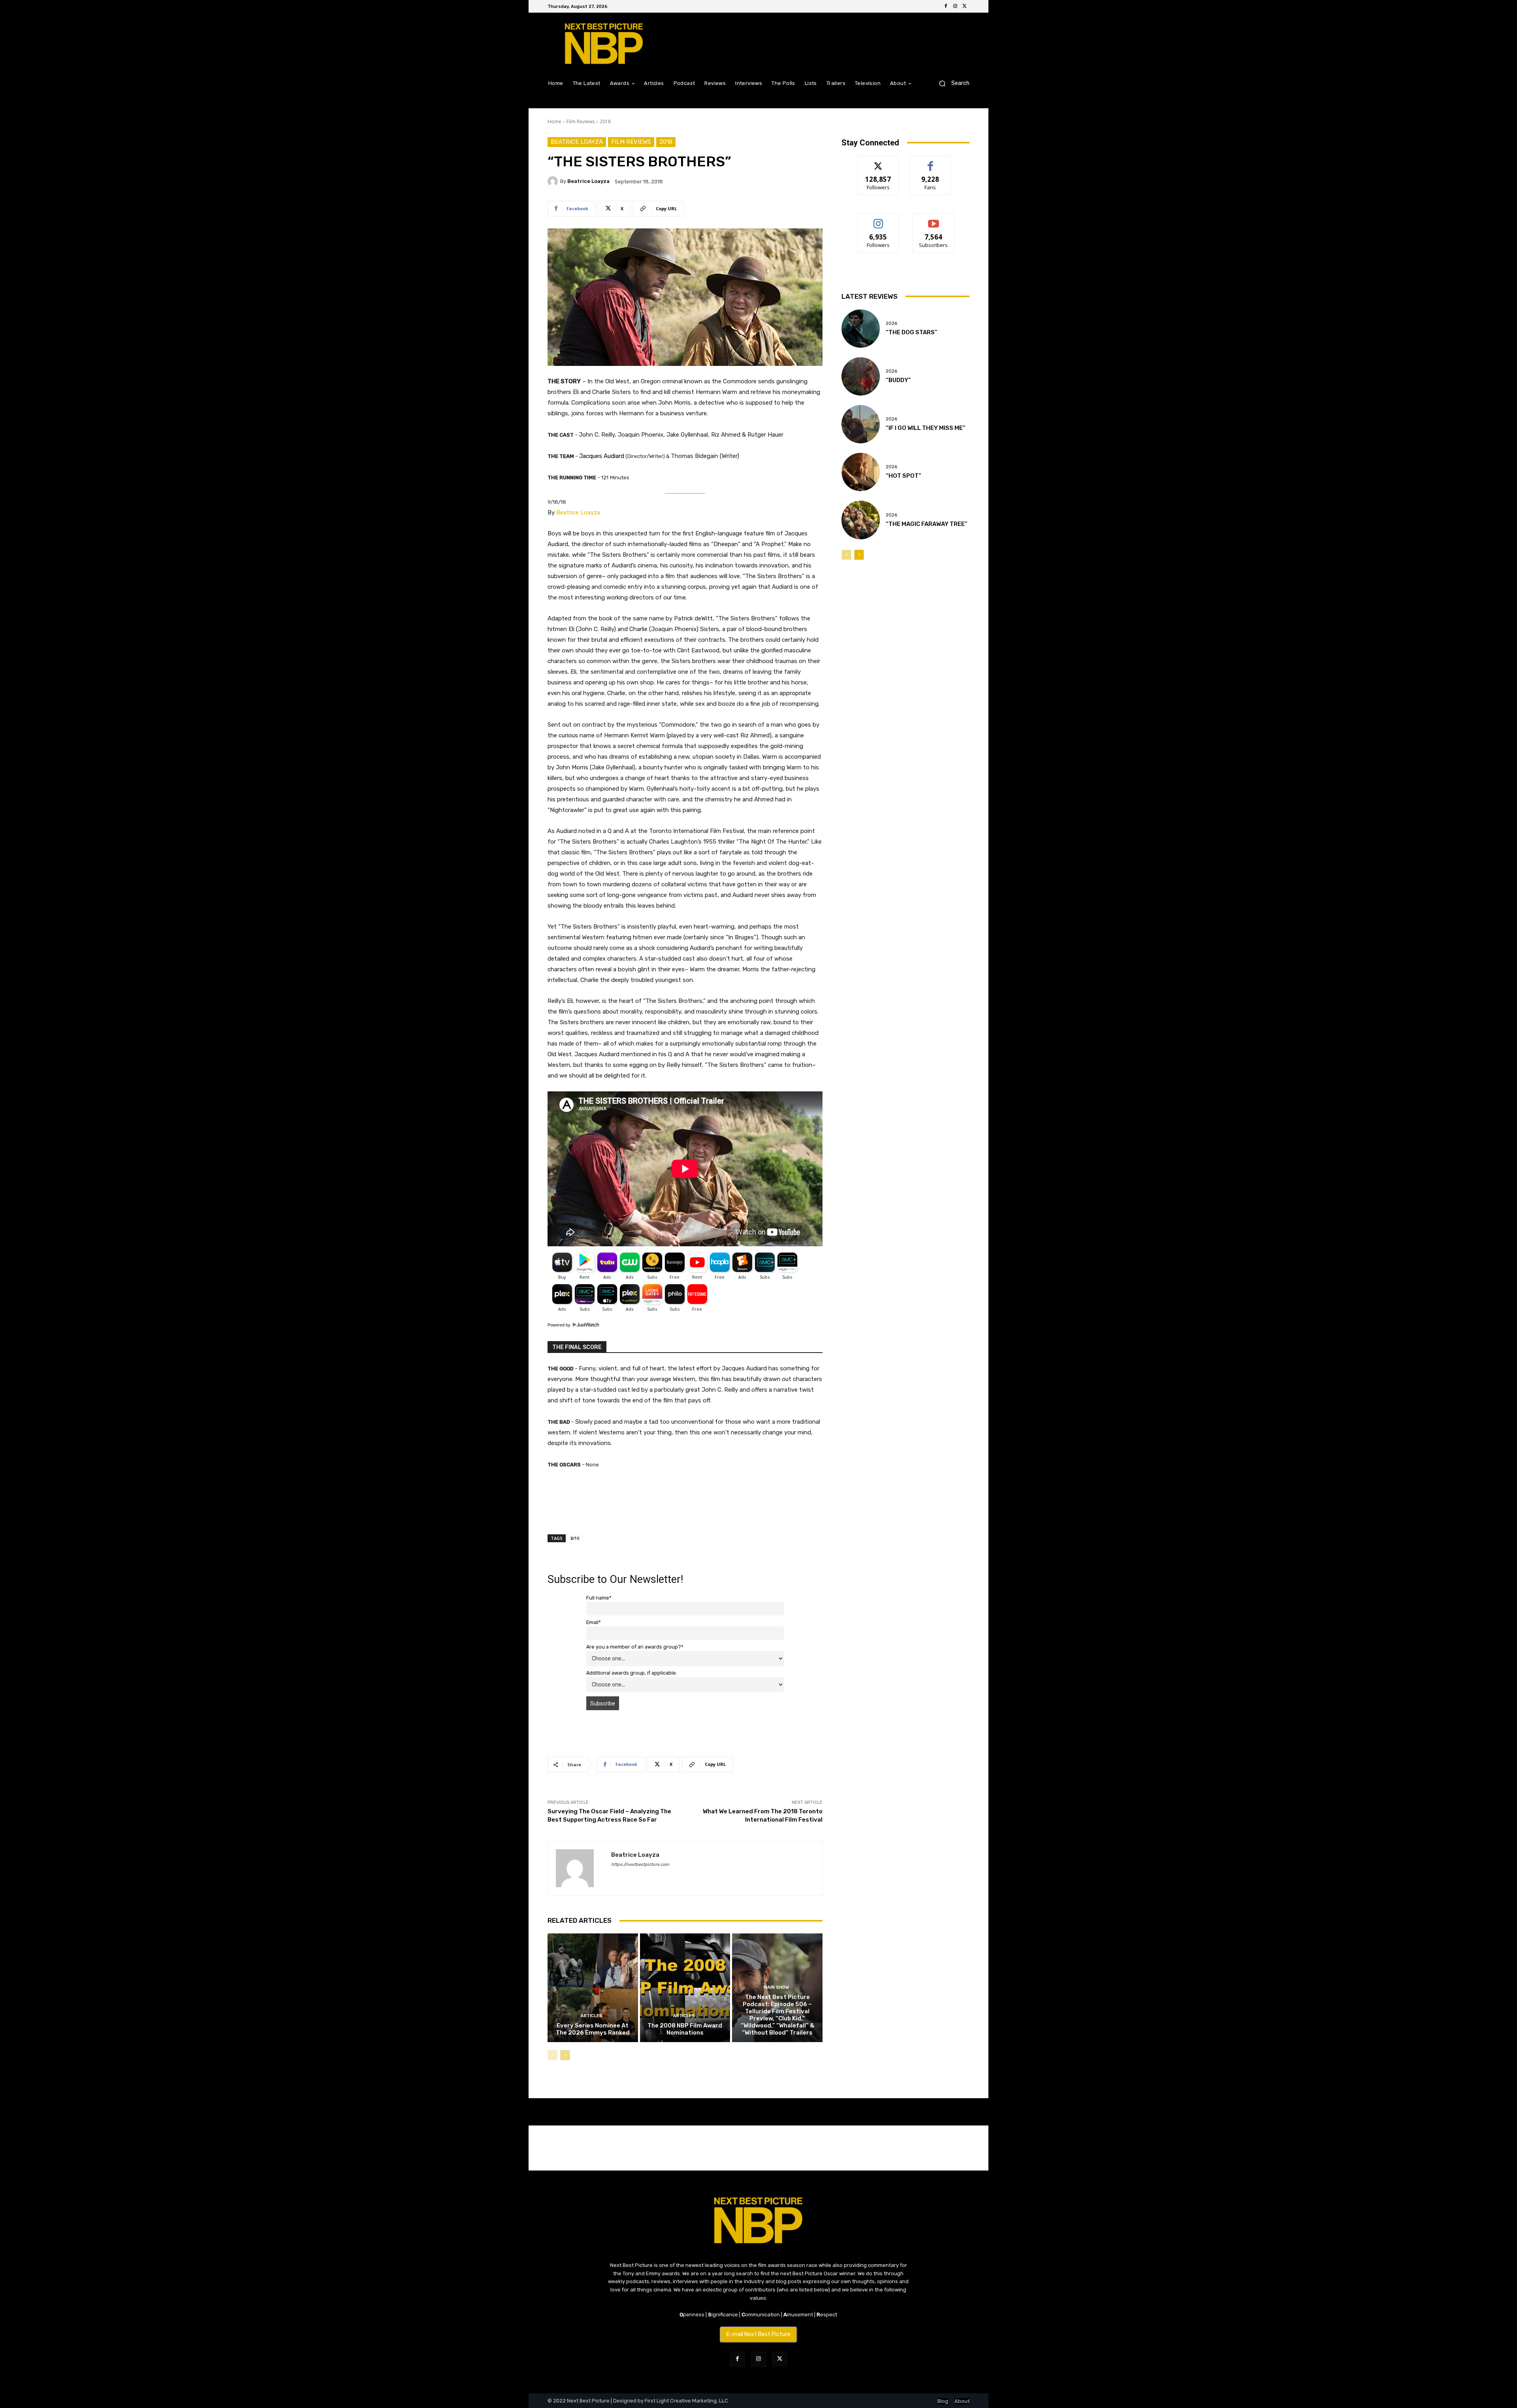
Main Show (776, 1987)
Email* (594, 1622)
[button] (951, 83)
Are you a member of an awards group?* (635, 1647)
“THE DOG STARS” (912, 332)
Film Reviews (581, 122)
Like (931, 162)
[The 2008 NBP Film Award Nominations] (685, 1988)
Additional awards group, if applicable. (632, 1673)
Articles (592, 2016)
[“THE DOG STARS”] (861, 329)
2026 (891, 323)
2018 (605, 122)
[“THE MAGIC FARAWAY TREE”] (861, 520)
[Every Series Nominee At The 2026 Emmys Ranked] (593, 1988)
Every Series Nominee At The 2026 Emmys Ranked (593, 2029)
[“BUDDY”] (861, 376)
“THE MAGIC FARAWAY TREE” (927, 524)
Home (554, 122)
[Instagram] (955, 6)
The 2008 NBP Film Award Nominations (685, 2029)
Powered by (560, 1325)
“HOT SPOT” (903, 476)
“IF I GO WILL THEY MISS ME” (926, 428)
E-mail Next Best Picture (758, 2334)
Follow (878, 162)
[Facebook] (946, 6)
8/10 (575, 1538)
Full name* (599, 1598)
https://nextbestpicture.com (640, 1864)
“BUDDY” (898, 380)
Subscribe (934, 220)
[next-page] (565, 2055)
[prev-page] (552, 2055)
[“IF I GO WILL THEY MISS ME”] (861, 424)
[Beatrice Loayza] (554, 181)
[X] (965, 6)
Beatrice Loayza (577, 142)
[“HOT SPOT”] (861, 472)
